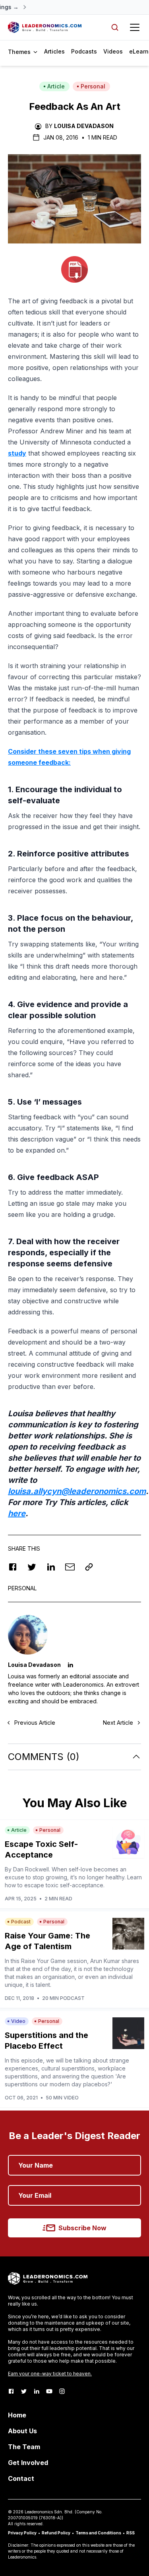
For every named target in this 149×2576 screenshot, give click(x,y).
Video (18, 2021)
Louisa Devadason (84, 126)
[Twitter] (24, 2391)
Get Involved (28, 2463)
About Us (22, 2431)
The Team (24, 2447)
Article (56, 86)
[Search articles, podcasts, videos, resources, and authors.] (115, 27)
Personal (93, 86)
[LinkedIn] (37, 2391)
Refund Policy (56, 2533)
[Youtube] (49, 2391)
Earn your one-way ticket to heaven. (50, 2374)
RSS (131, 2533)
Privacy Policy (22, 2533)
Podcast (21, 1922)
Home (17, 2415)
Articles (54, 51)
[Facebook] (11, 2391)
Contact (21, 2478)
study (17, 453)
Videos (113, 51)
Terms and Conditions (98, 2533)
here (17, 1513)
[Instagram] (62, 2391)
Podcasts (84, 51)
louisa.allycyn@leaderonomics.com (77, 1491)
